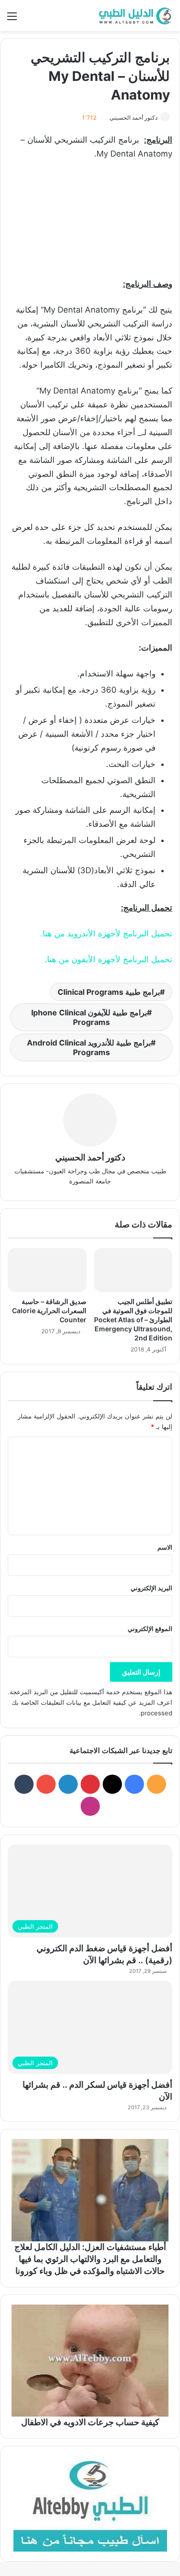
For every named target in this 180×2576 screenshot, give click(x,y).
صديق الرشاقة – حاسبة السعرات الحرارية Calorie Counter (49, 1310)
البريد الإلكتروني (151, 1588)
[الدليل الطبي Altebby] (134, 16)
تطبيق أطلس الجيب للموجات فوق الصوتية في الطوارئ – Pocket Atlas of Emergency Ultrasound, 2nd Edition (133, 1320)
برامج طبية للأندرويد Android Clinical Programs (89, 1047)
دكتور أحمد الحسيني (133, 118)
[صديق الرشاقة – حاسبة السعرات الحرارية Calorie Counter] (47, 1270)
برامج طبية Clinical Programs (109, 992)
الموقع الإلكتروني (150, 1629)
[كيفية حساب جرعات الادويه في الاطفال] (90, 2361)
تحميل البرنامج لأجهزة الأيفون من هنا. (108, 959)
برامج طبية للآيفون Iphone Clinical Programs (89, 1017)
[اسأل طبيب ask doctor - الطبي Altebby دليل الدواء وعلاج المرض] (90, 2504)
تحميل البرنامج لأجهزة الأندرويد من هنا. (106, 934)
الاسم (165, 1547)
